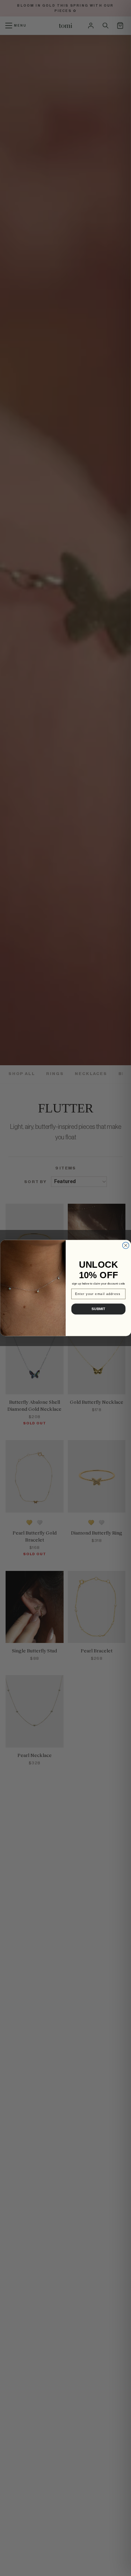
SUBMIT (98, 1309)
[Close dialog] (126, 1246)
